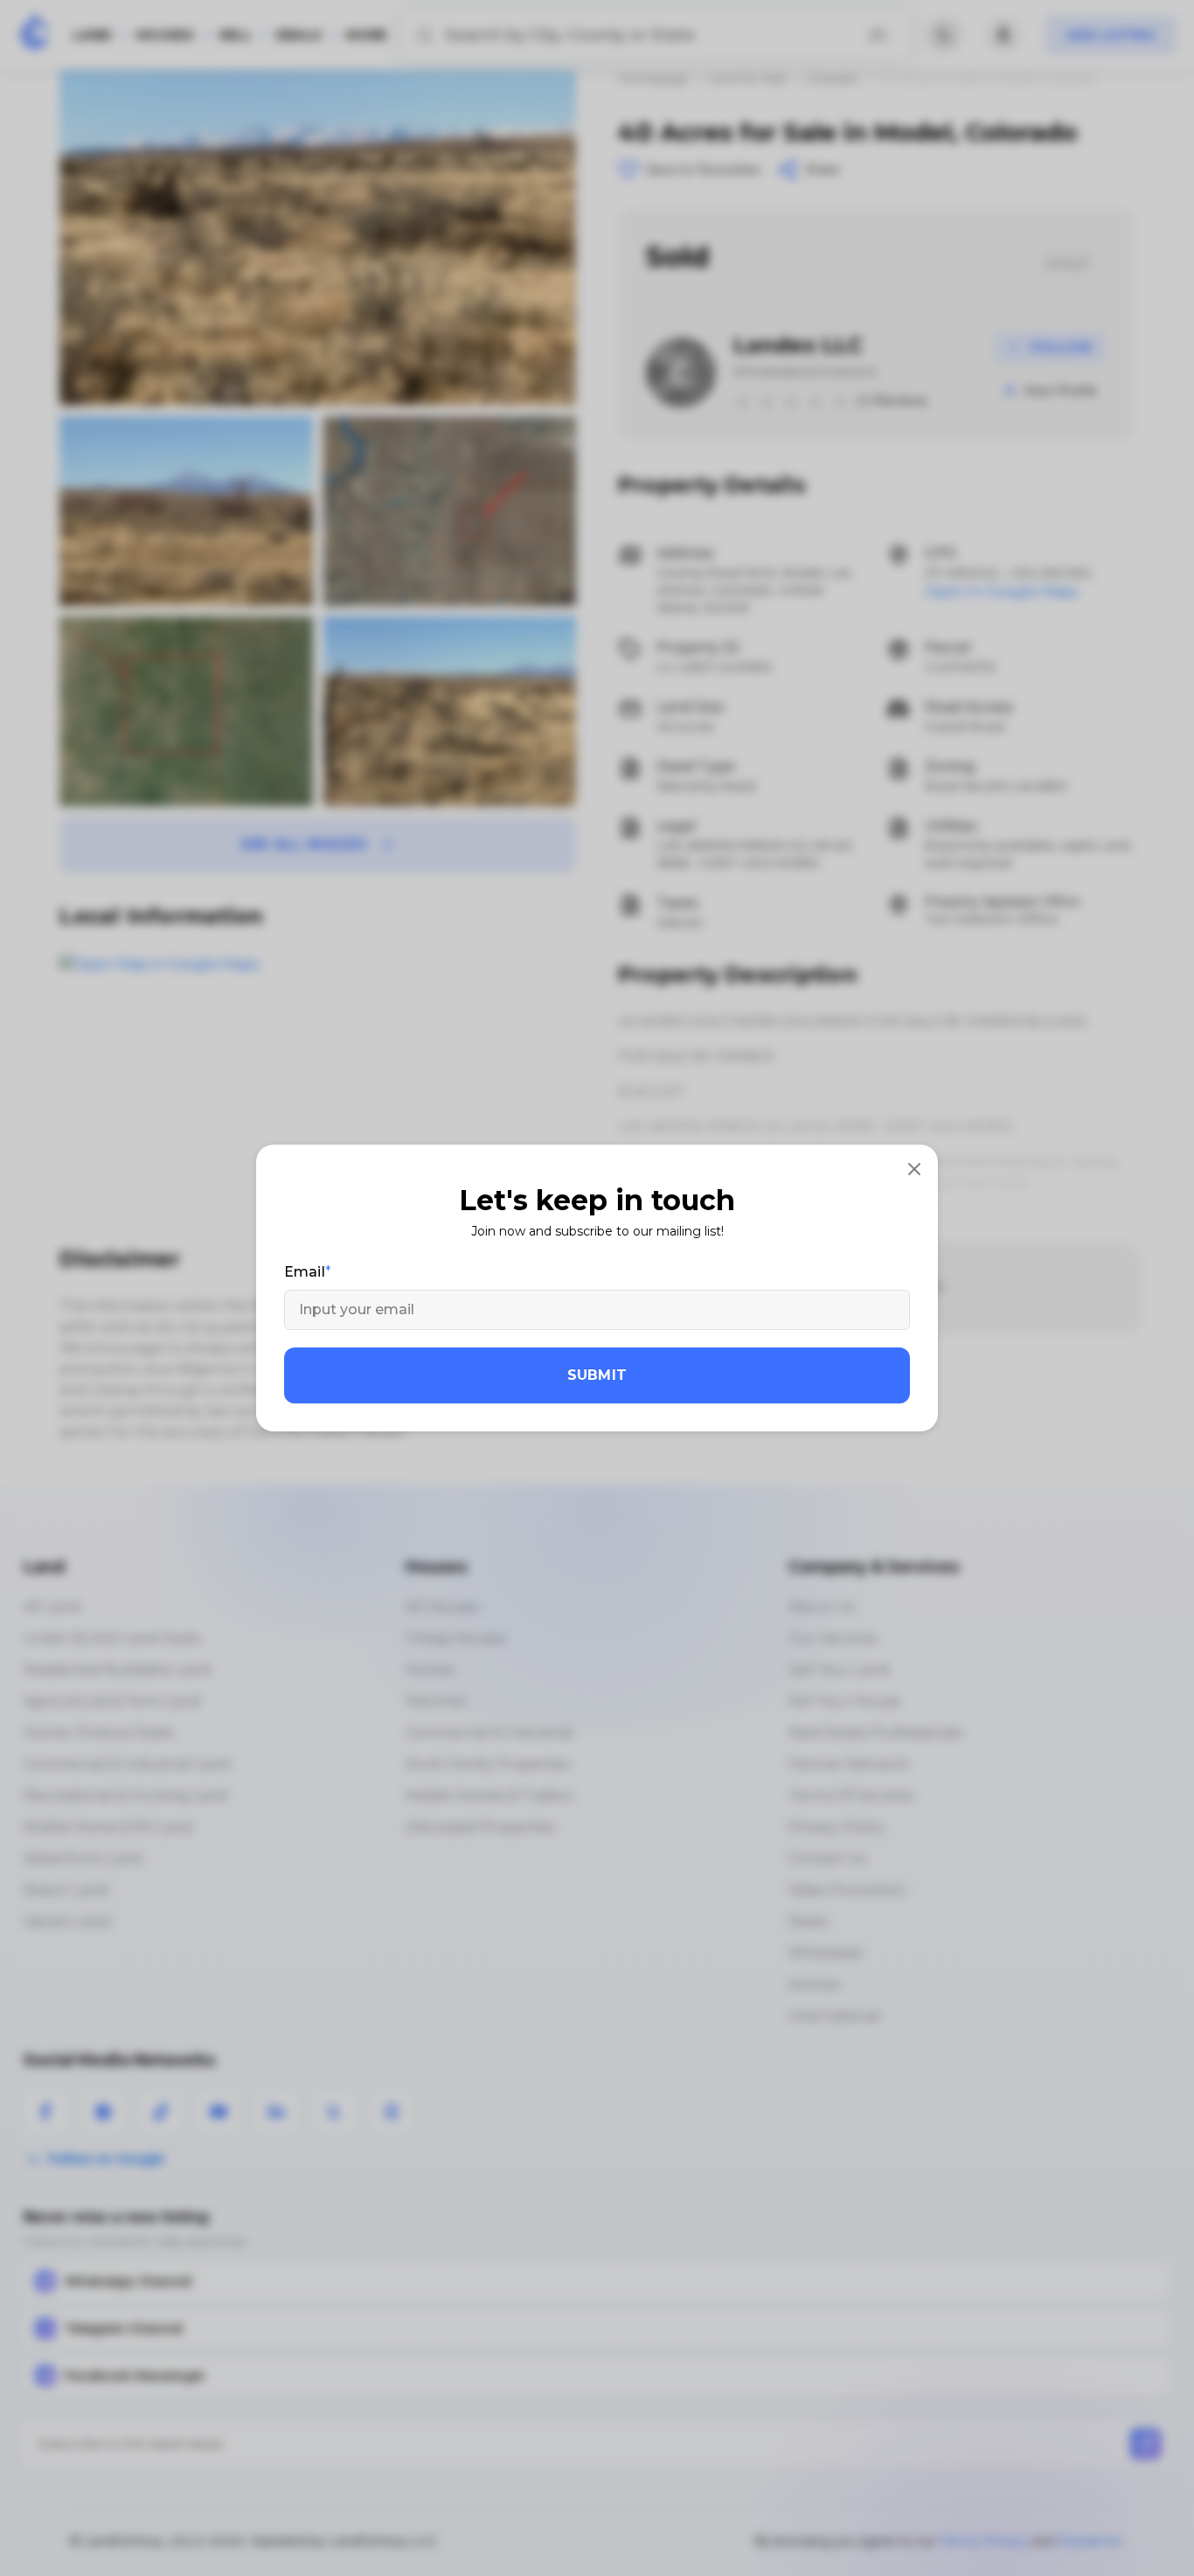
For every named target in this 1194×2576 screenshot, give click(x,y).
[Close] (914, 1168)
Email (305, 1272)
